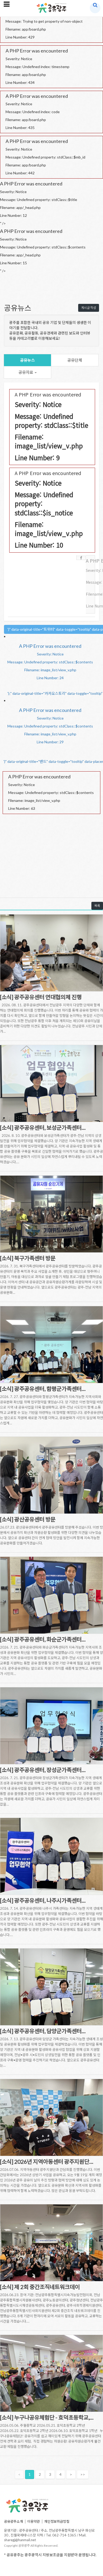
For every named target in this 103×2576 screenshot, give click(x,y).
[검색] (95, 5)
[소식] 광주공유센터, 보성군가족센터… (43, 1127)
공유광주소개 (13, 2521)
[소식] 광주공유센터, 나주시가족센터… (43, 1900)
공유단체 (75, 360)
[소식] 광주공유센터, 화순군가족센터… (43, 1639)
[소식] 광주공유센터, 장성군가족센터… (43, 1770)
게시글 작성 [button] (89, 308)
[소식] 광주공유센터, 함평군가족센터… (43, 1389)
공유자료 (26, 372)
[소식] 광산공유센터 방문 (28, 1519)
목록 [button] (97, 906)
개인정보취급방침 (57, 2521)
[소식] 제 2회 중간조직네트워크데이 (40, 2287)
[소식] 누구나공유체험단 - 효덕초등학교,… (47, 2417)
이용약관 (34, 2521)
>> (83, 2474)
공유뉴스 (27, 360)
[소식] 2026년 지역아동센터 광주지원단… (47, 2161)
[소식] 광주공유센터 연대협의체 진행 (41, 997)
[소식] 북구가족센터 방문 (28, 1258)
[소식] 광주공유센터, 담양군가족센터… (43, 2031)
